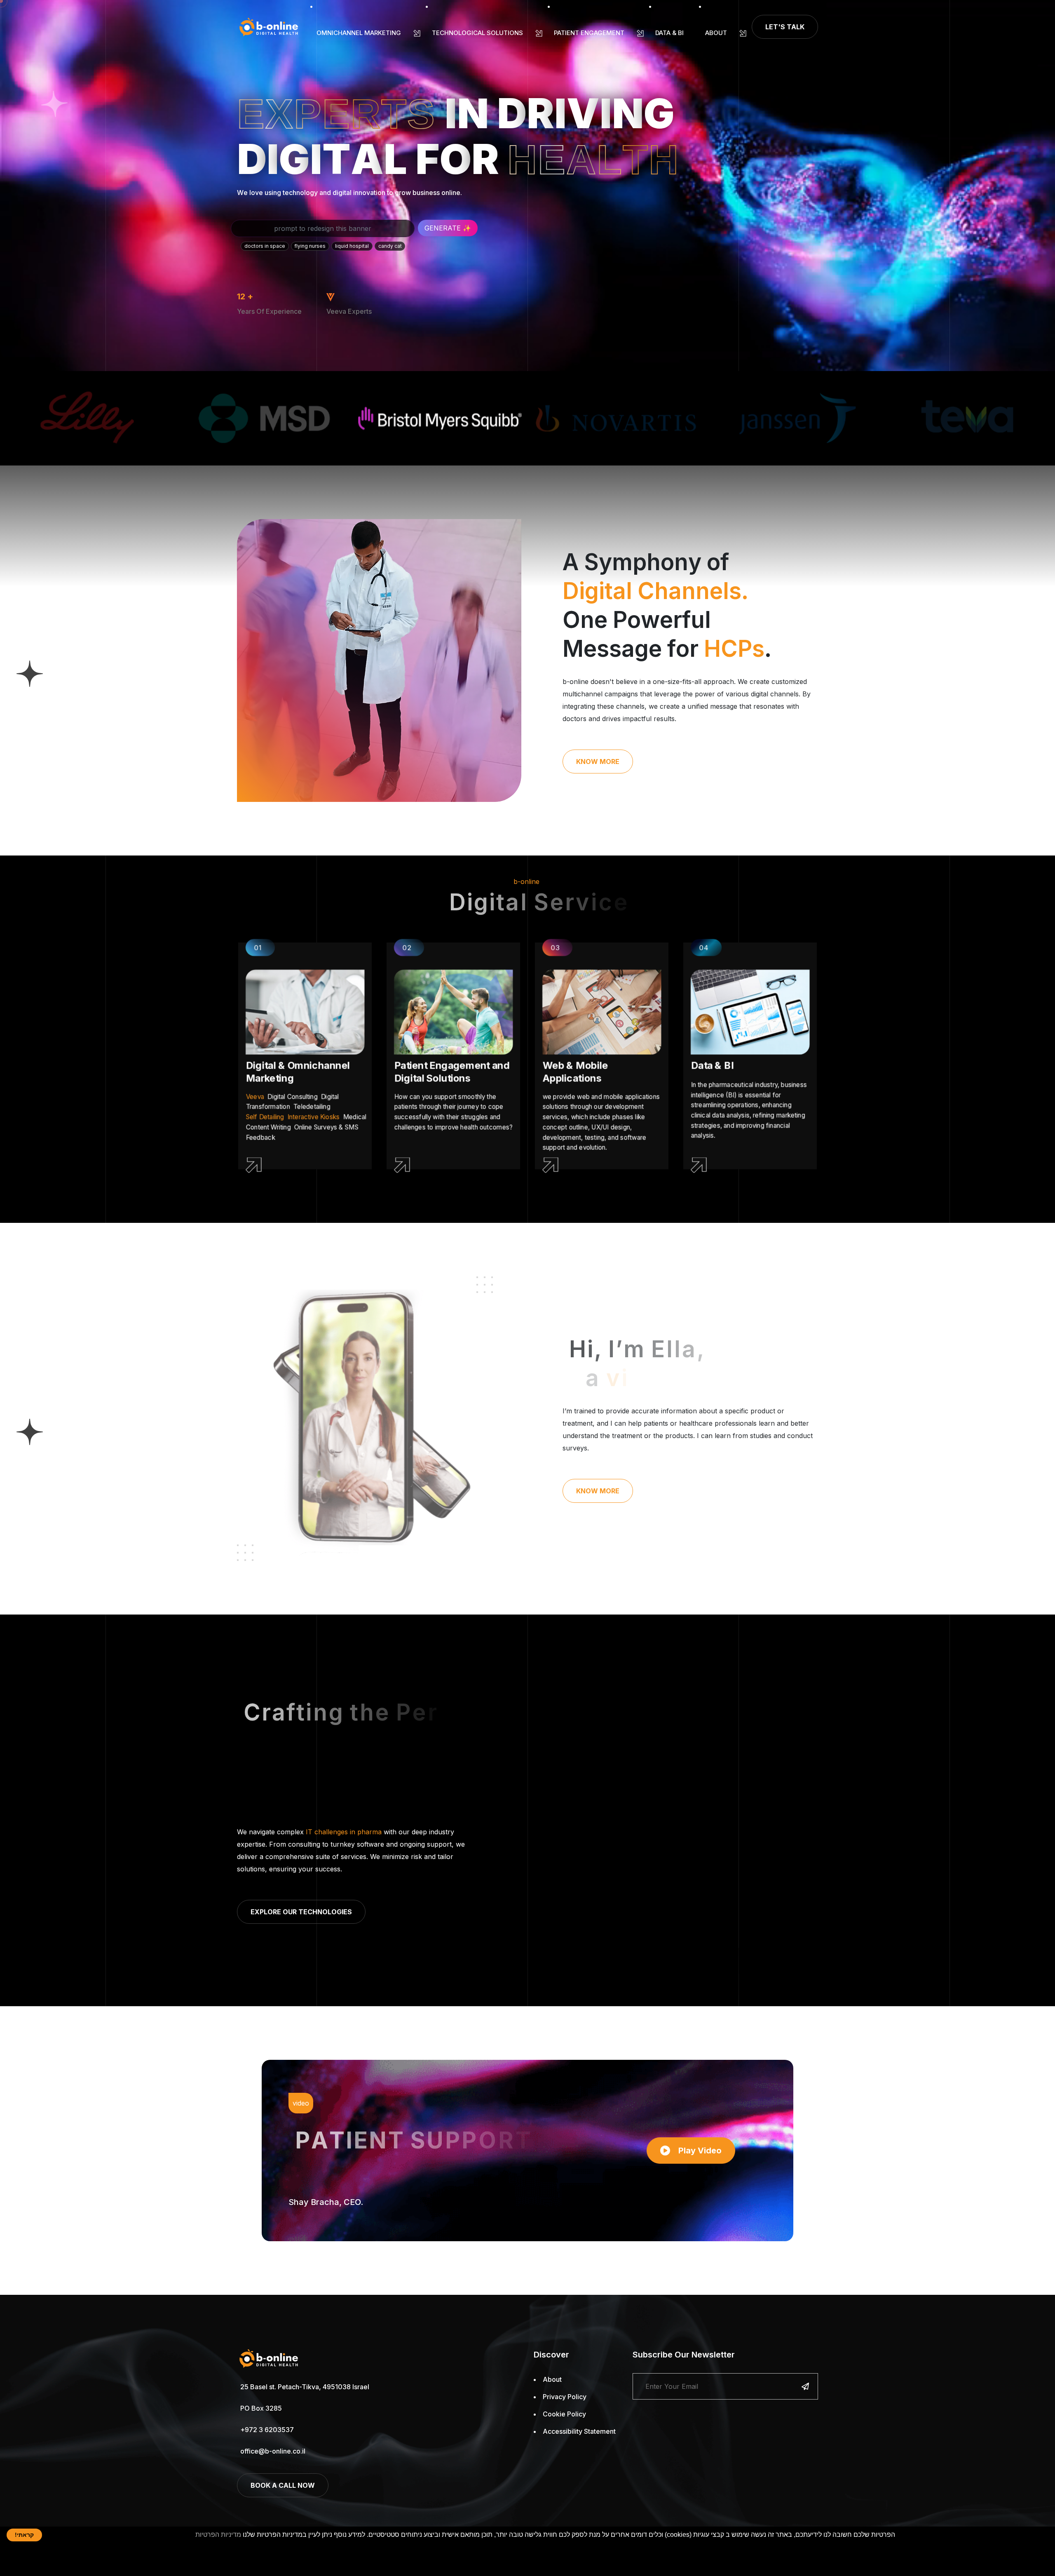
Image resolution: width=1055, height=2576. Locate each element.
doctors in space (265, 246)
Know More (598, 762)
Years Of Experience (269, 311)
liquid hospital (352, 246)
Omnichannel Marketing (359, 33)
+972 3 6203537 (267, 2430)
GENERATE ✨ (448, 228)
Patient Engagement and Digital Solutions (451, 1072)
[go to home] (269, 27)
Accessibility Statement (579, 2431)
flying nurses (310, 246)
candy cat (390, 246)
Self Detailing (265, 1117)
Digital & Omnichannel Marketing (298, 1072)
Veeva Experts (349, 311)
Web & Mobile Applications (575, 1072)
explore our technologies (301, 1912)
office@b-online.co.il (273, 2451)
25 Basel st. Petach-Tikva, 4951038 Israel (305, 2387)
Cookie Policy (564, 2414)
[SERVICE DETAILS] (288, 1165)
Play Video (700, 2151)
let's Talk (785, 27)
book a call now (283, 2485)
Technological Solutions (477, 33)
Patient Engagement (589, 33)
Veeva (255, 1096)
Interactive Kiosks (313, 1117)
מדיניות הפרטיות (218, 2535)
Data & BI (669, 33)
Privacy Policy (565, 2397)
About (716, 33)
